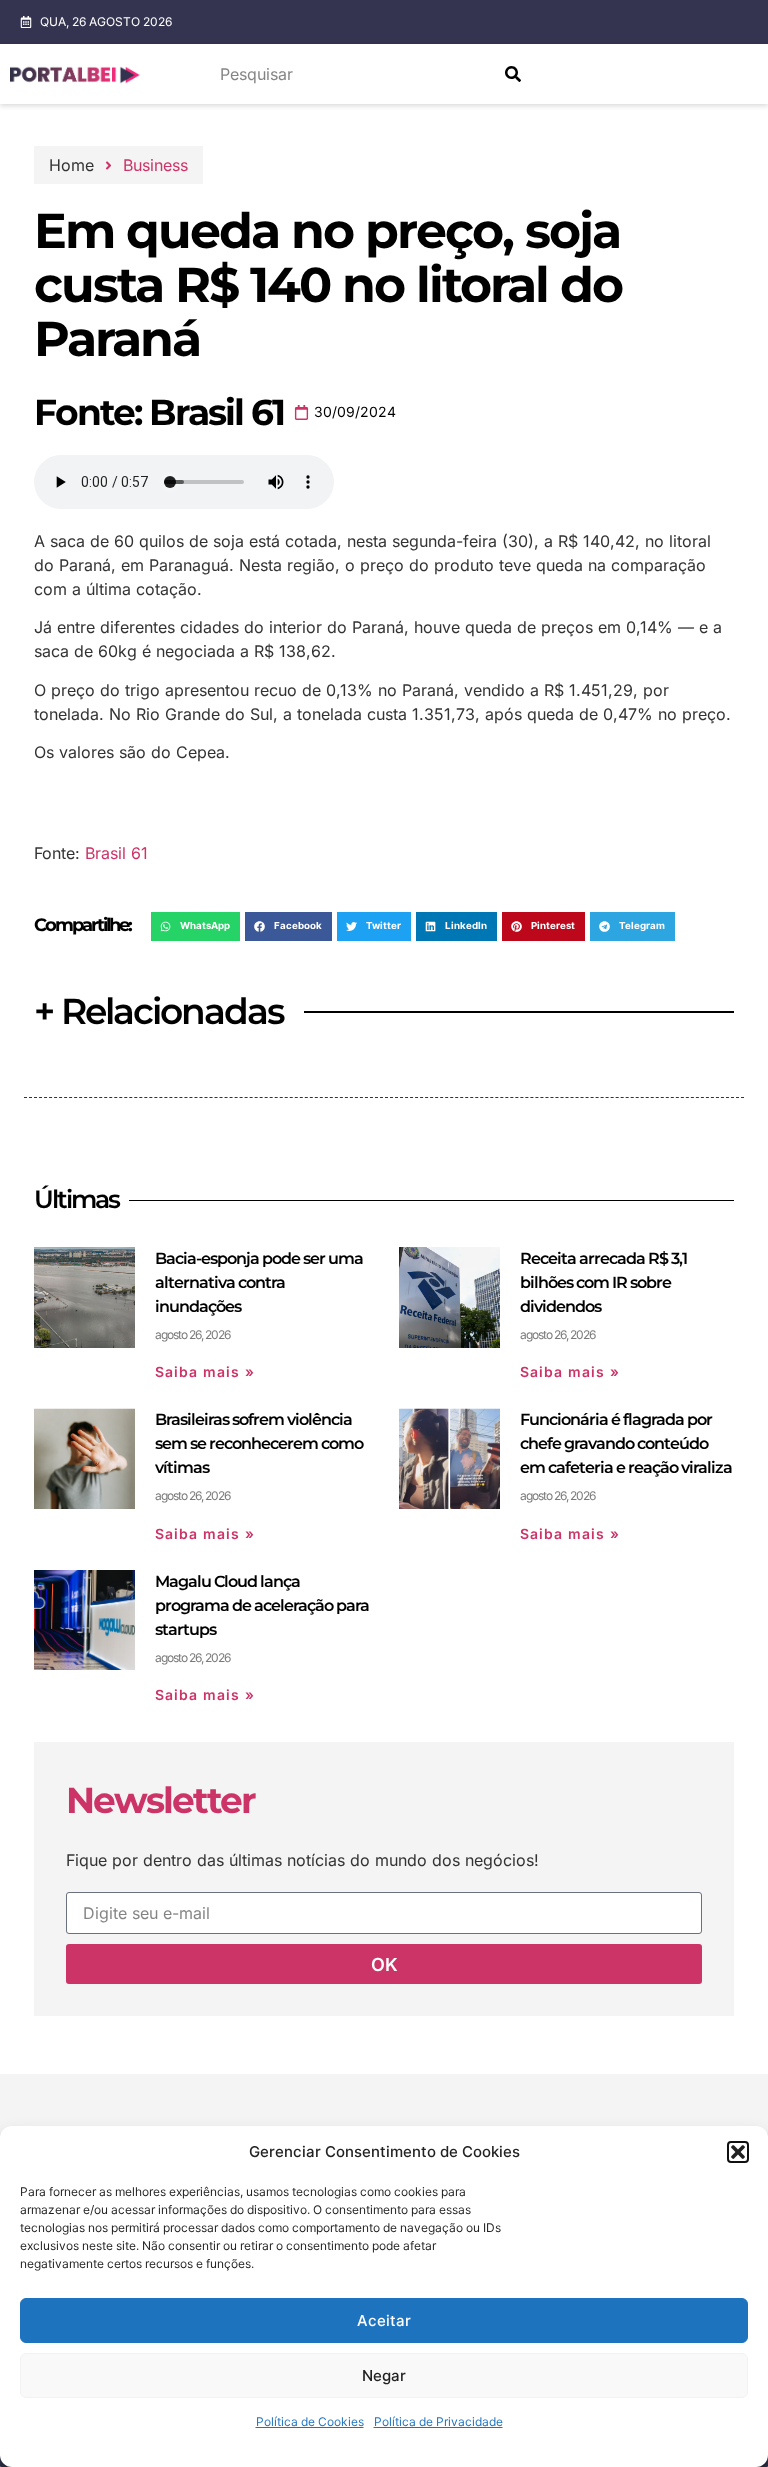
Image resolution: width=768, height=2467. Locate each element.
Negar (384, 2375)
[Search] (513, 74)
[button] (738, 2152)
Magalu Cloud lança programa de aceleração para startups (262, 1605)
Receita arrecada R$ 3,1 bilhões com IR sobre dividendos (603, 1282)
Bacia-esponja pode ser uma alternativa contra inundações (259, 1282)
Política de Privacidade (438, 2421)
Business (155, 165)
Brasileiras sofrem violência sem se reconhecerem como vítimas (259, 1443)
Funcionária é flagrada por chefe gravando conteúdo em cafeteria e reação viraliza (626, 1443)
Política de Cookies (310, 2421)
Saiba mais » (205, 1371)
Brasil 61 (116, 853)
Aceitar (384, 2320)
